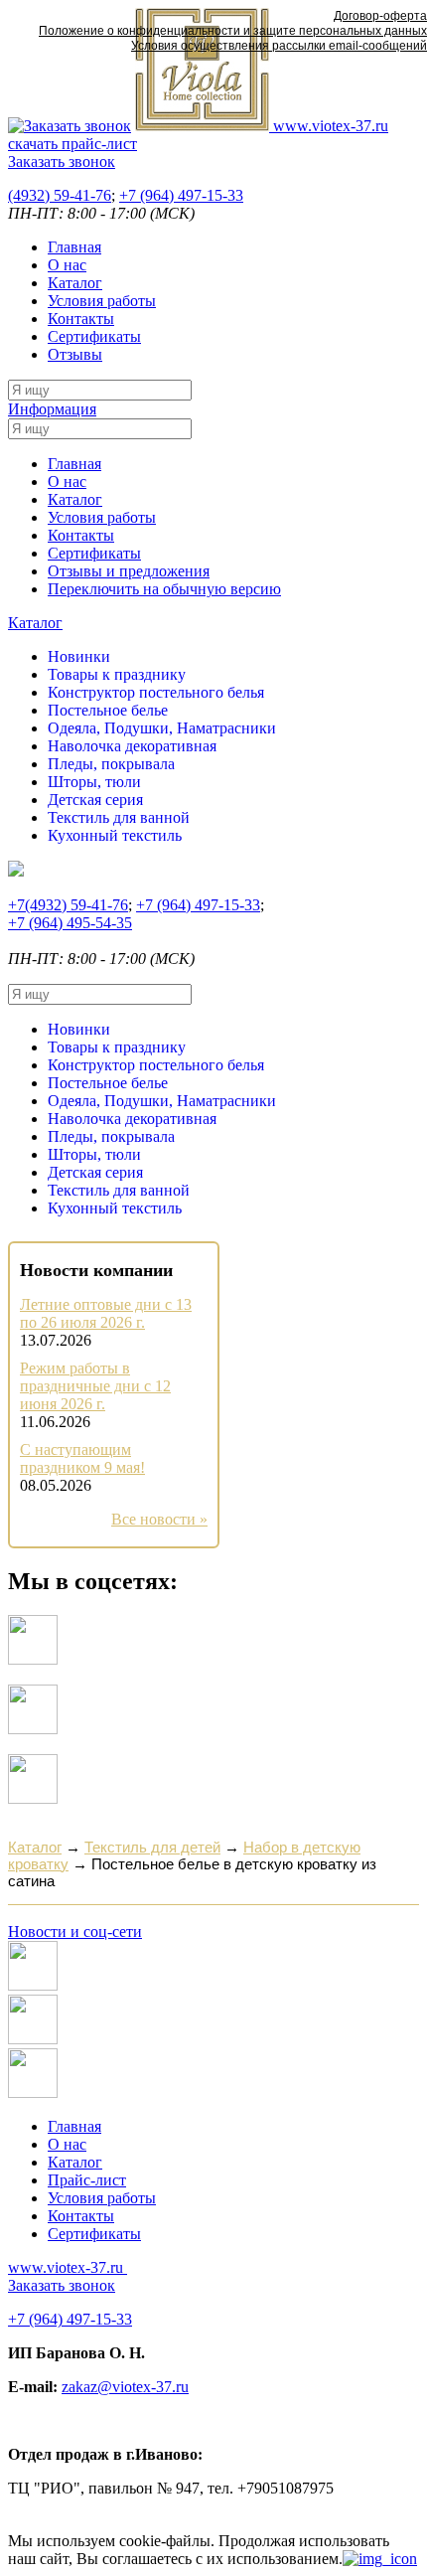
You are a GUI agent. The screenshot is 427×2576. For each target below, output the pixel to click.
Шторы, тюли (94, 782)
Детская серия (95, 800)
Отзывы (75, 354)
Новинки (79, 656)
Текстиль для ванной (119, 817)
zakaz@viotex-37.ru (125, 2387)
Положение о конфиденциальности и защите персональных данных (233, 31)
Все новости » (159, 1519)
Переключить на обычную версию (164, 589)
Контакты (81, 319)
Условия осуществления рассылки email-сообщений (279, 46)
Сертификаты (94, 336)
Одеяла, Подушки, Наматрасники (162, 728)
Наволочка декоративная (132, 746)
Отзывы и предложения (129, 571)
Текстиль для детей (152, 1847)
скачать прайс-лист (72, 144)
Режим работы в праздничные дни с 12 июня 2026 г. (95, 1386)
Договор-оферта (380, 16)
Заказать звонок (62, 161)
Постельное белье (108, 710)
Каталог (75, 283)
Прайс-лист (87, 2180)
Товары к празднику (117, 674)
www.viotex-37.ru (329, 126)
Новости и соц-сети (75, 1932)
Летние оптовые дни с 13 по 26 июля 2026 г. (106, 1313)
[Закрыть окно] (380, 2559)
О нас (67, 265)
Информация (52, 409)
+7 (181, 195)
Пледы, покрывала (111, 764)
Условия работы (102, 301)
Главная (74, 247)
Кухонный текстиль (115, 835)
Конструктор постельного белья (156, 692)
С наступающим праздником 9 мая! (82, 1458)
